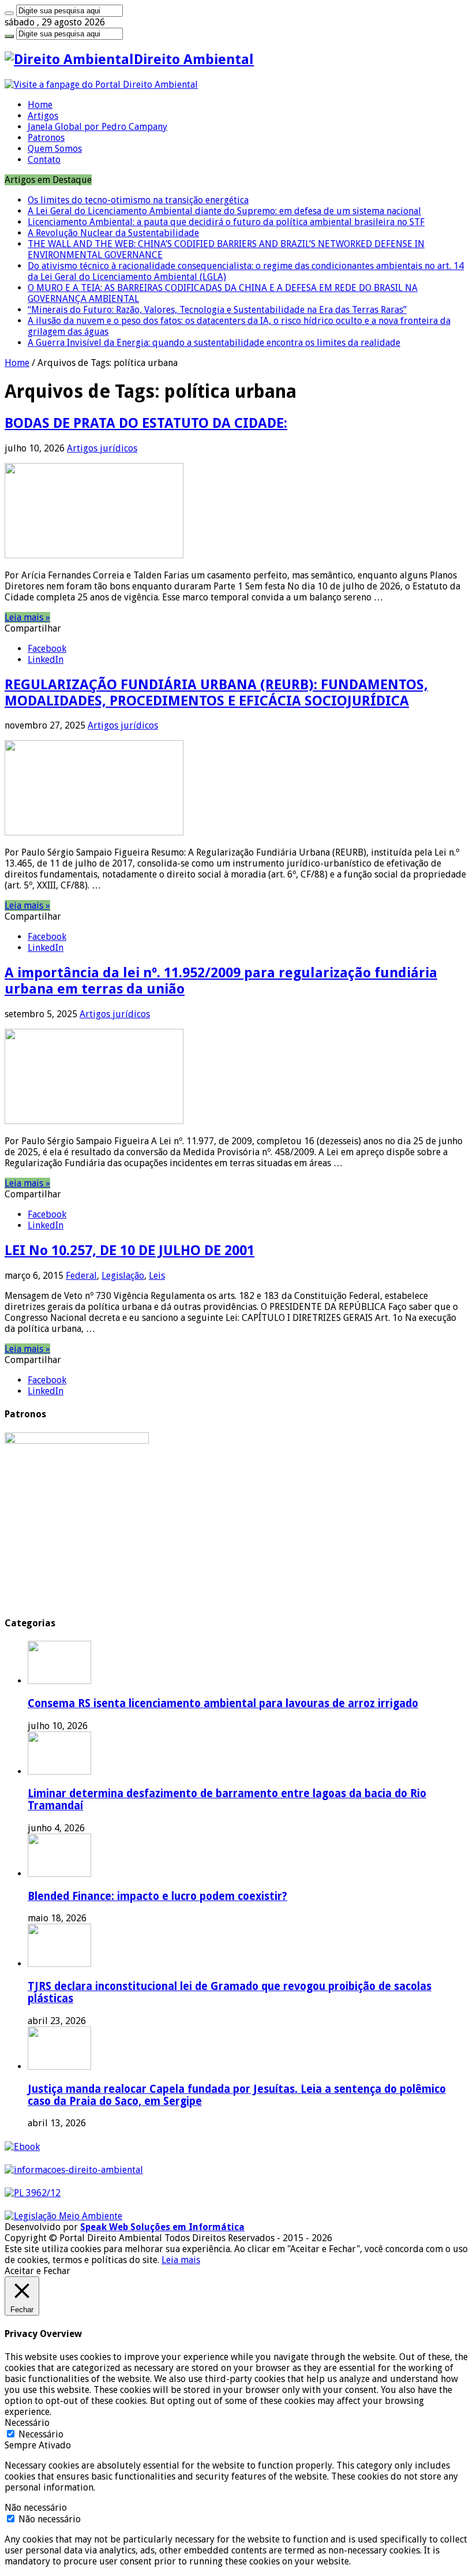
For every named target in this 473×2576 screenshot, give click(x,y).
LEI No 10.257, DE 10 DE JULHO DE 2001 (129, 1250)
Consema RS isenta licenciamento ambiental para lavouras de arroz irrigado (223, 1703)
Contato (44, 160)
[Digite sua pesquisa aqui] (9, 13)
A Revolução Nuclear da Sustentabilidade (113, 233)
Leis (157, 1276)
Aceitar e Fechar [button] (37, 2271)
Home (40, 105)
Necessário (41, 2434)
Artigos (43, 116)
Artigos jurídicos (102, 448)
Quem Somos (55, 149)
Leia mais (181, 2260)
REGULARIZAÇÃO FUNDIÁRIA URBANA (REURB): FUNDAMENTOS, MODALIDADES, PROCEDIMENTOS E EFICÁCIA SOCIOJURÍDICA (216, 693)
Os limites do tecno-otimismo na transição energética (138, 200)
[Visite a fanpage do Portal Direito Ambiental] (101, 85)
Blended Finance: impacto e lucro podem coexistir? (157, 1896)
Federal (81, 1276)
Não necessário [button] (36, 2508)
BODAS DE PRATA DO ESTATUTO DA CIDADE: (146, 423)
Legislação (123, 1276)
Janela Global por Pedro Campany (97, 127)
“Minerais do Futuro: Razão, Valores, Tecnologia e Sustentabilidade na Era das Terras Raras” (217, 310)
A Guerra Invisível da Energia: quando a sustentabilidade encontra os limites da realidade (214, 343)
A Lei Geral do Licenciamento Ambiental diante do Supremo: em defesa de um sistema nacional (224, 211)
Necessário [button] (27, 2423)
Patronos (46, 138)
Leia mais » (27, 617)
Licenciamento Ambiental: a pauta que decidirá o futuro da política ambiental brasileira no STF (226, 222)
